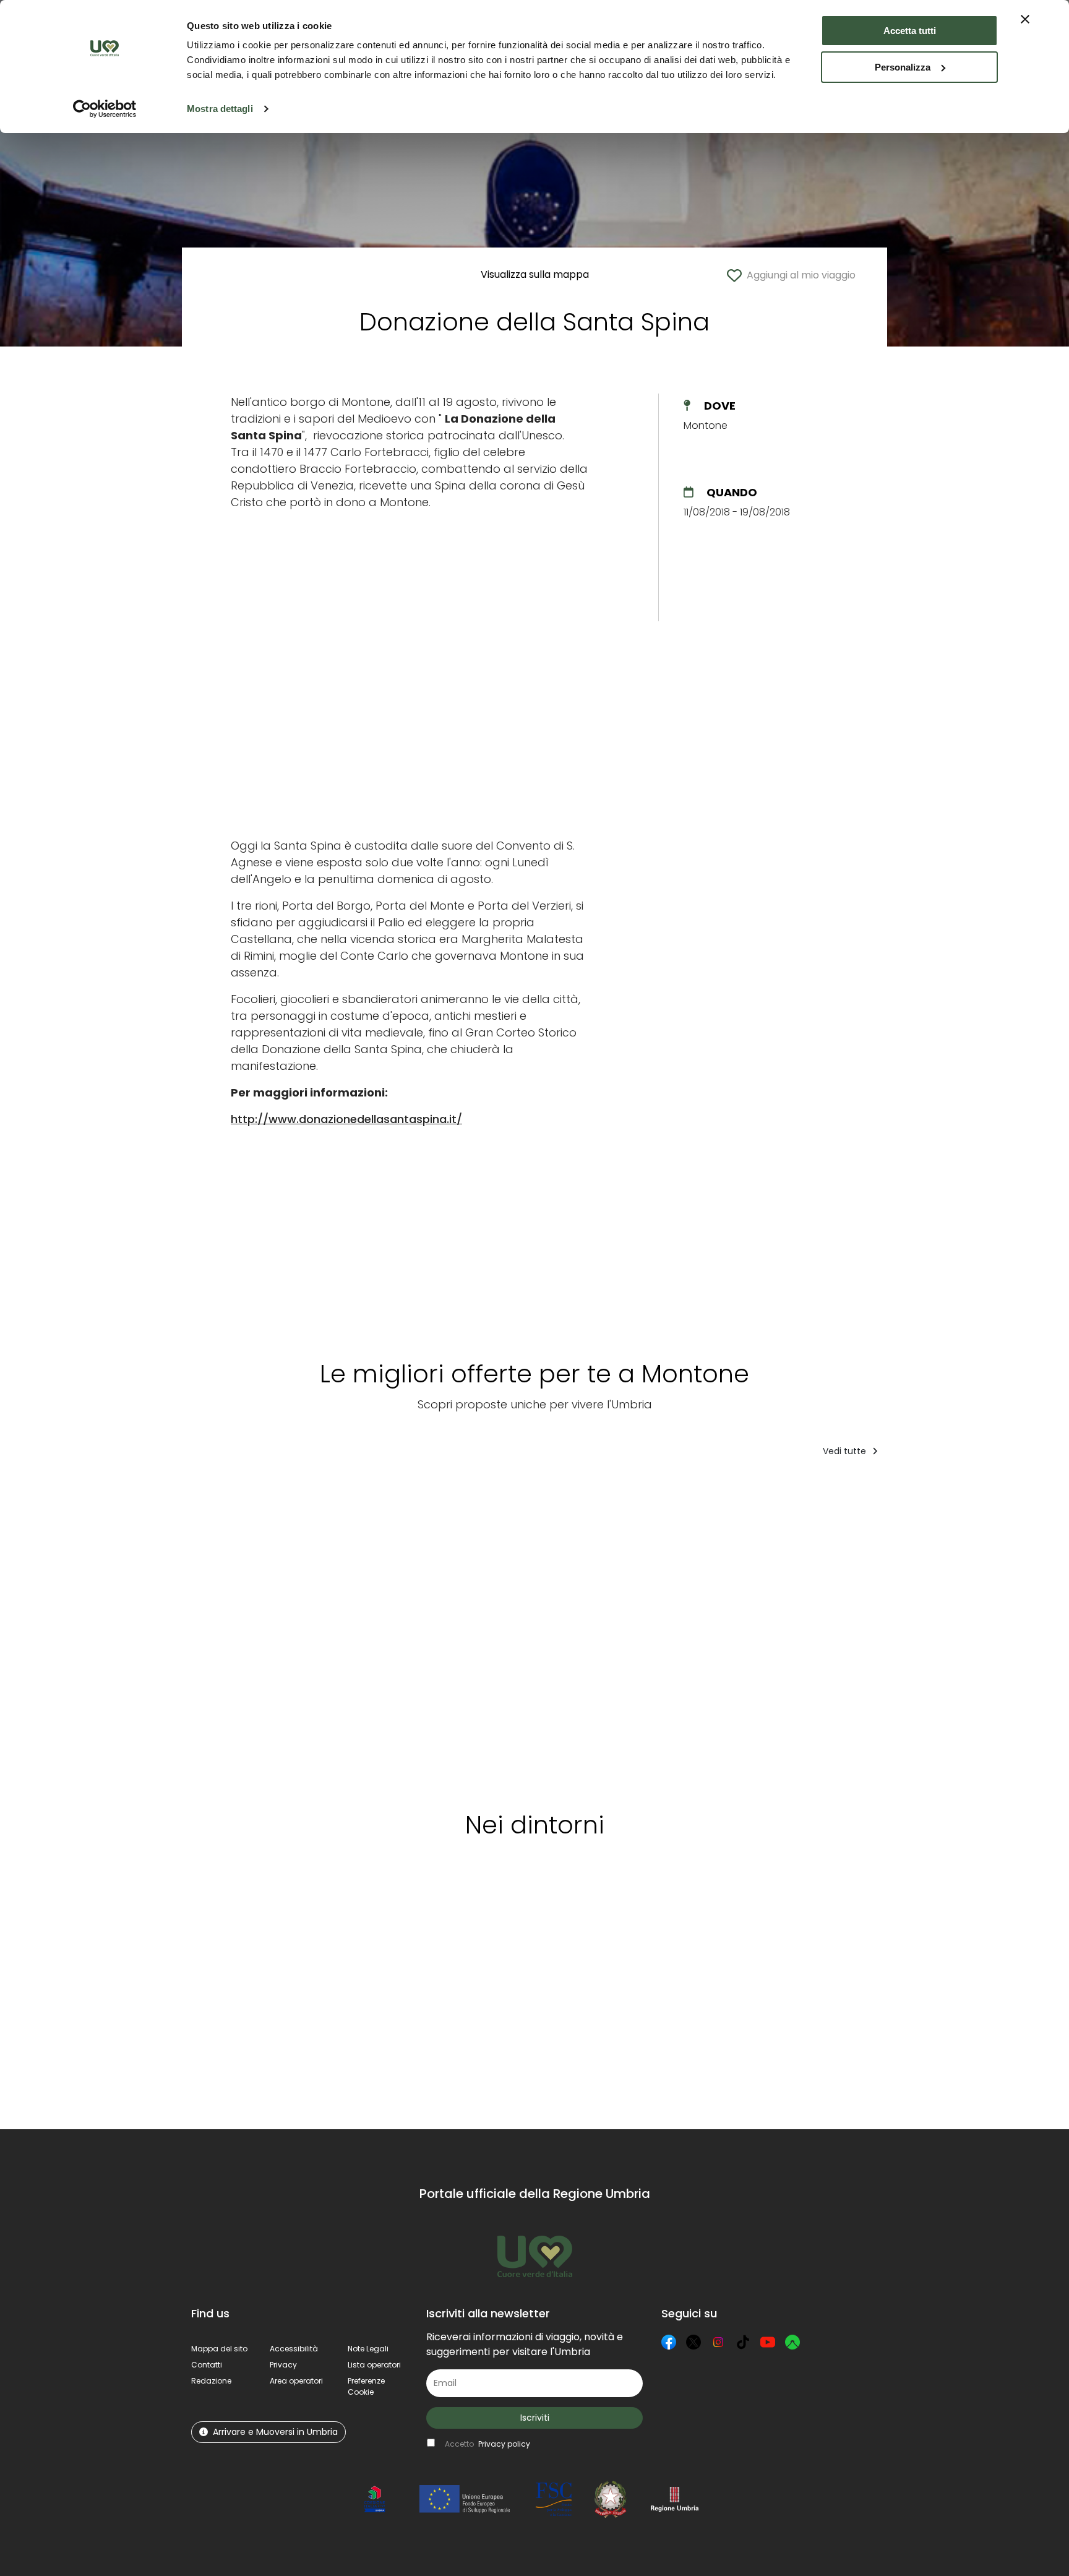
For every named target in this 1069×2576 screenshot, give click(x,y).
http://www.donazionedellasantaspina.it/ (346, 1119)
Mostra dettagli (220, 109)
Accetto (487, 2444)
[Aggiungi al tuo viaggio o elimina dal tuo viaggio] (311, 1492)
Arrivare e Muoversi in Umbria (275, 2432)
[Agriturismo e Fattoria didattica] (597, 1630)
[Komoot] (792, 2342)
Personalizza (903, 67)
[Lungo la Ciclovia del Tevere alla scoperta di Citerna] (487, 1630)
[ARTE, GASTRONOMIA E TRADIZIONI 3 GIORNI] (256, 1630)
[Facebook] (669, 2342)
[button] (366, 2386)
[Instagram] (718, 2342)
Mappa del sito (219, 2349)
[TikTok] (743, 2342)
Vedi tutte (846, 1451)
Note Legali (368, 2349)
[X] (693, 2342)
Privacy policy (504, 2444)
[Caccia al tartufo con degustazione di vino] (835, 1630)
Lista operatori (374, 2365)
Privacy (283, 2365)
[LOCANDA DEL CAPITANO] (383, 1630)
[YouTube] (768, 2342)
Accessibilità (294, 2349)
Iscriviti (535, 2418)
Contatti (207, 2365)
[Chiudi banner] (1025, 19)
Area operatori (296, 2381)
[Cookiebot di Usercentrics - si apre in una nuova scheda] (105, 109)
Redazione (211, 2381)
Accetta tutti (910, 31)
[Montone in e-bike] (712, 1630)
